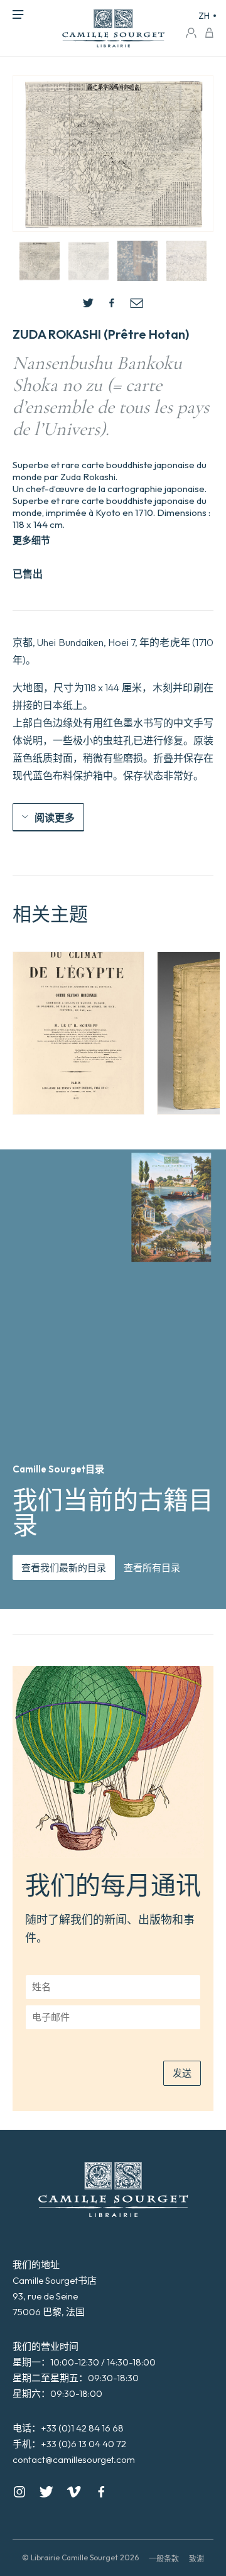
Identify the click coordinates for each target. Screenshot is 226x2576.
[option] (78, 1033)
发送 (182, 2073)
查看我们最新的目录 (64, 1568)
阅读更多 (55, 818)
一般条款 (164, 2559)
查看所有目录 (152, 1568)
